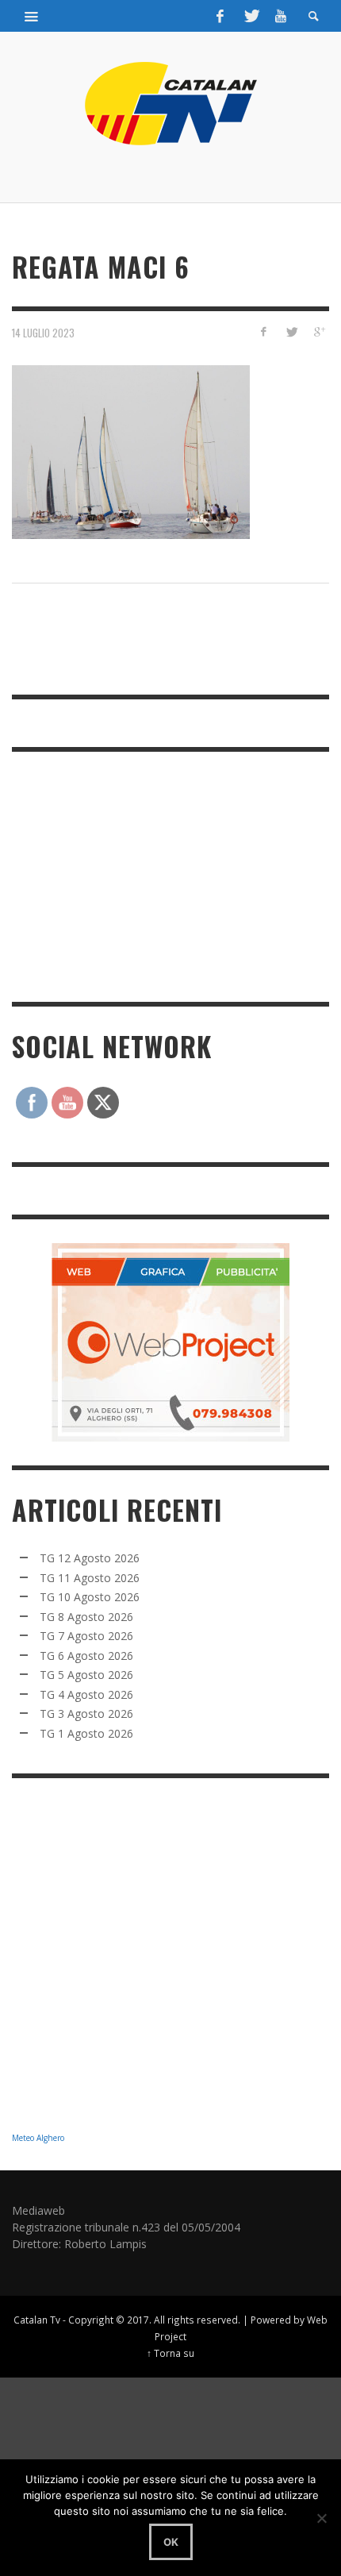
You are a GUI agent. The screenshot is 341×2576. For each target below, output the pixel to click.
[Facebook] (220, 16)
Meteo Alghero (38, 2138)
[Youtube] (281, 16)
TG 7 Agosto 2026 (86, 1636)
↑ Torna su (170, 2353)
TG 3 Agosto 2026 (86, 1713)
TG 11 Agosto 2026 (90, 1578)
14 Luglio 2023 (43, 333)
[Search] (32, 16)
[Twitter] (251, 16)
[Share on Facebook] (264, 331)
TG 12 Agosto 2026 (90, 1558)
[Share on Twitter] (291, 331)
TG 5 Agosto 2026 (86, 1675)
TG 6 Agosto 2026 (86, 1656)
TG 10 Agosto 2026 (90, 1597)
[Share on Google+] (318, 331)
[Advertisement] (131, 875)
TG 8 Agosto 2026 (86, 1617)
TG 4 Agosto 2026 (86, 1694)
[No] (321, 2518)
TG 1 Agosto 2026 (86, 1733)
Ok (171, 2542)
